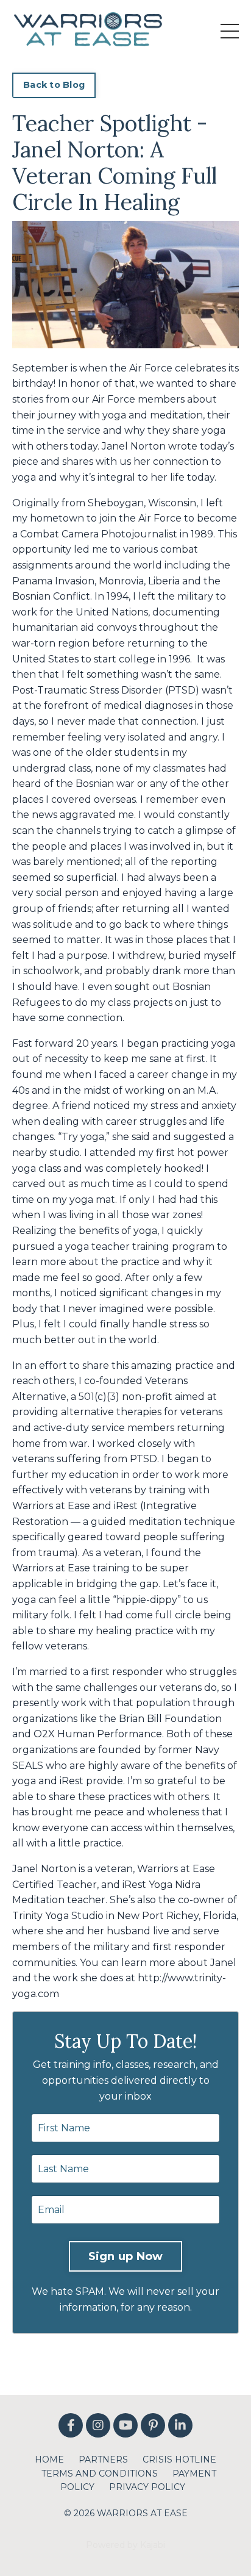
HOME (49, 2459)
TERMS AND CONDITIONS (100, 2474)
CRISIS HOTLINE (179, 2459)
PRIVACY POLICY (147, 2487)
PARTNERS (103, 2459)
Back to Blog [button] (54, 85)
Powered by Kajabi (125, 2545)
